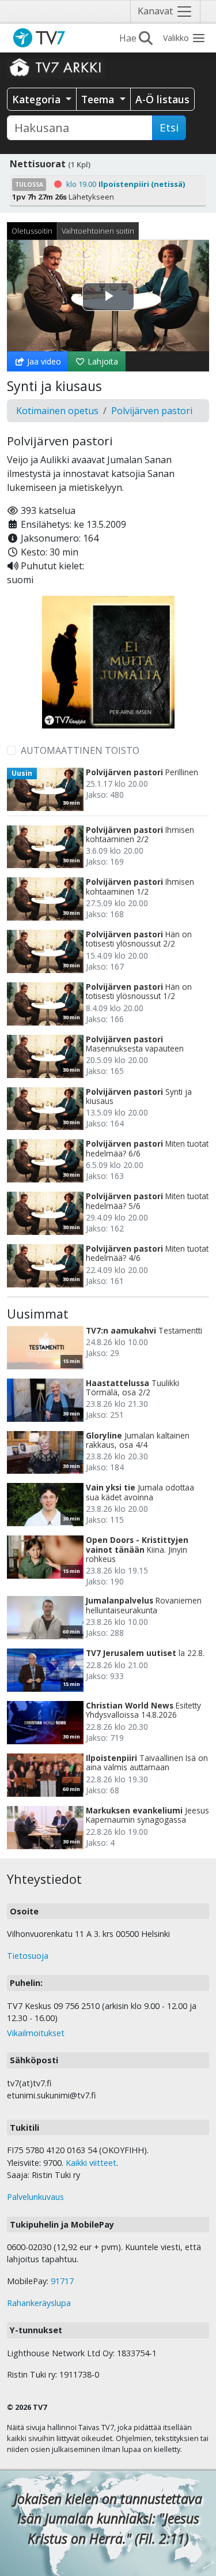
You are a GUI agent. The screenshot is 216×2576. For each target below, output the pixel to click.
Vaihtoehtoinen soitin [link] (98, 231)
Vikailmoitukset (36, 2033)
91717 (62, 2281)
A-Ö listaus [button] (162, 99)
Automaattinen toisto (80, 750)
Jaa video (43, 361)
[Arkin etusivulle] (56, 67)
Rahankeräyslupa (39, 2303)
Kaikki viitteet (91, 2163)
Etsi (169, 127)
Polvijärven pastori (152, 411)
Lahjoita (102, 361)
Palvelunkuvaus (35, 2197)
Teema (99, 99)
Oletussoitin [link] (32, 231)
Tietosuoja (28, 1956)
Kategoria (38, 99)
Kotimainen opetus (57, 411)
